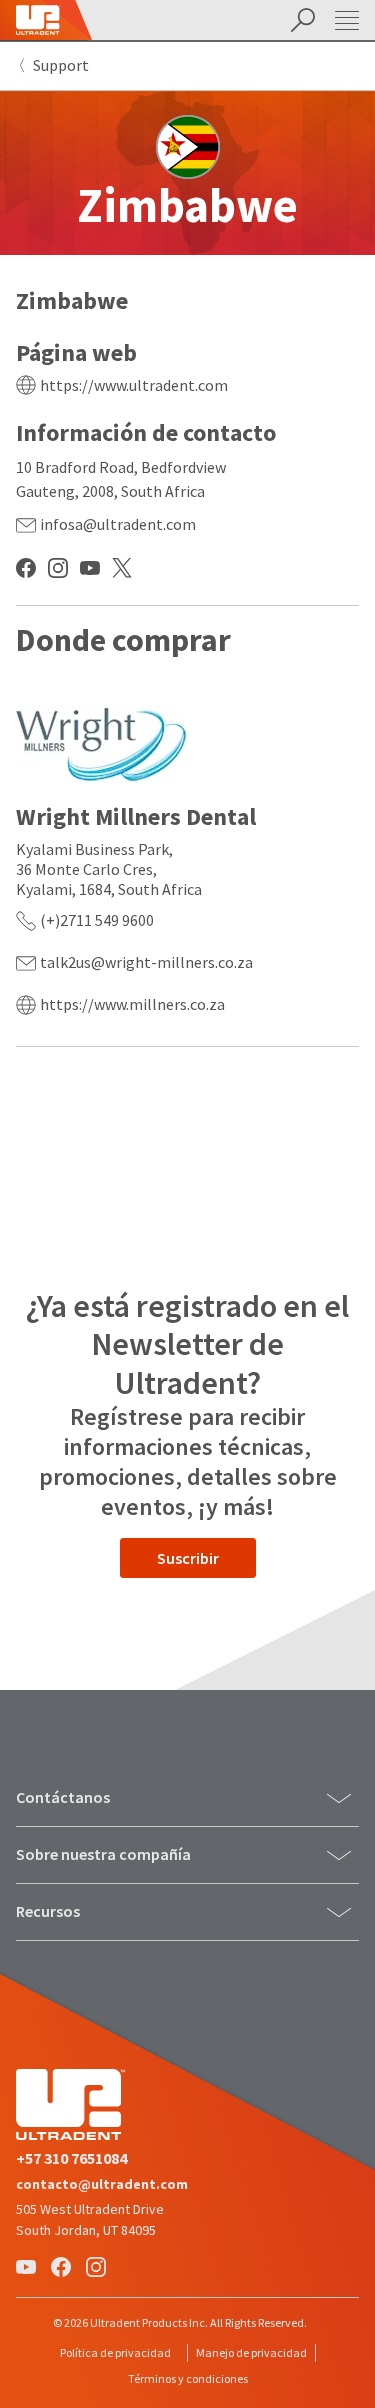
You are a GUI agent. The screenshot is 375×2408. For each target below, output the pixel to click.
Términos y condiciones (188, 2378)
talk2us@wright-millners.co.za (146, 962)
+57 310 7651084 (71, 2158)
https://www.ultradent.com (134, 385)
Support (61, 65)
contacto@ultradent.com (102, 2184)
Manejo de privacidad (251, 2352)
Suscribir (188, 1558)
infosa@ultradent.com (118, 524)
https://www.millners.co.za (132, 1004)
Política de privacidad (115, 2352)
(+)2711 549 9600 (97, 920)
